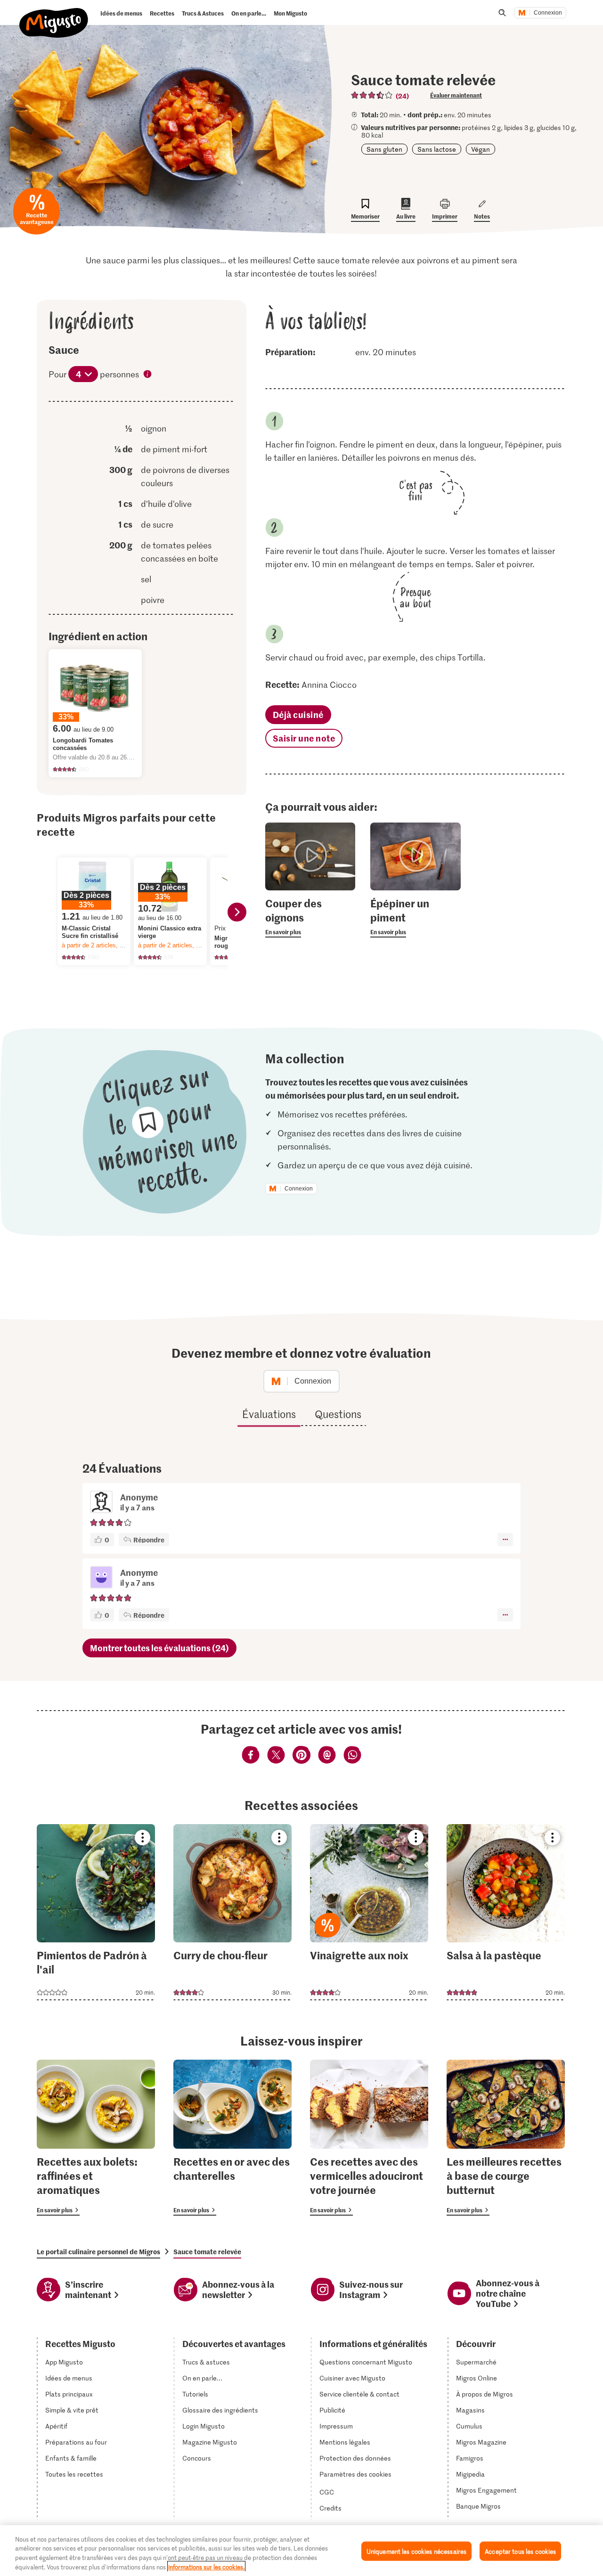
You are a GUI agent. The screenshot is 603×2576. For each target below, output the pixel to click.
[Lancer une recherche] (502, 13)
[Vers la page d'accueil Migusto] (54, 15)
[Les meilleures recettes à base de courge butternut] (506, 2137)
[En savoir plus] (310, 917)
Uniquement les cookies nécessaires (416, 2551)
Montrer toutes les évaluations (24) (159, 1648)
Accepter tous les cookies (520, 2551)
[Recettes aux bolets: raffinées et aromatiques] (96, 2137)
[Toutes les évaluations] (372, 95)
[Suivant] (237, 912)
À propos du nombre (148, 375)
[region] (301, 2551)
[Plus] (505, 1540)
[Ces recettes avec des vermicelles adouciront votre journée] (369, 2137)
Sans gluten (384, 149)
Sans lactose (437, 149)
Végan (481, 149)
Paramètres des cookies (355, 2474)
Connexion (548, 13)
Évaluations (269, 1414)
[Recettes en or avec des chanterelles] (232, 2137)
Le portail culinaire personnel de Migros (98, 2251)
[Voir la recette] (96, 1912)
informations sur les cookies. (206, 2566)
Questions (338, 1414)
